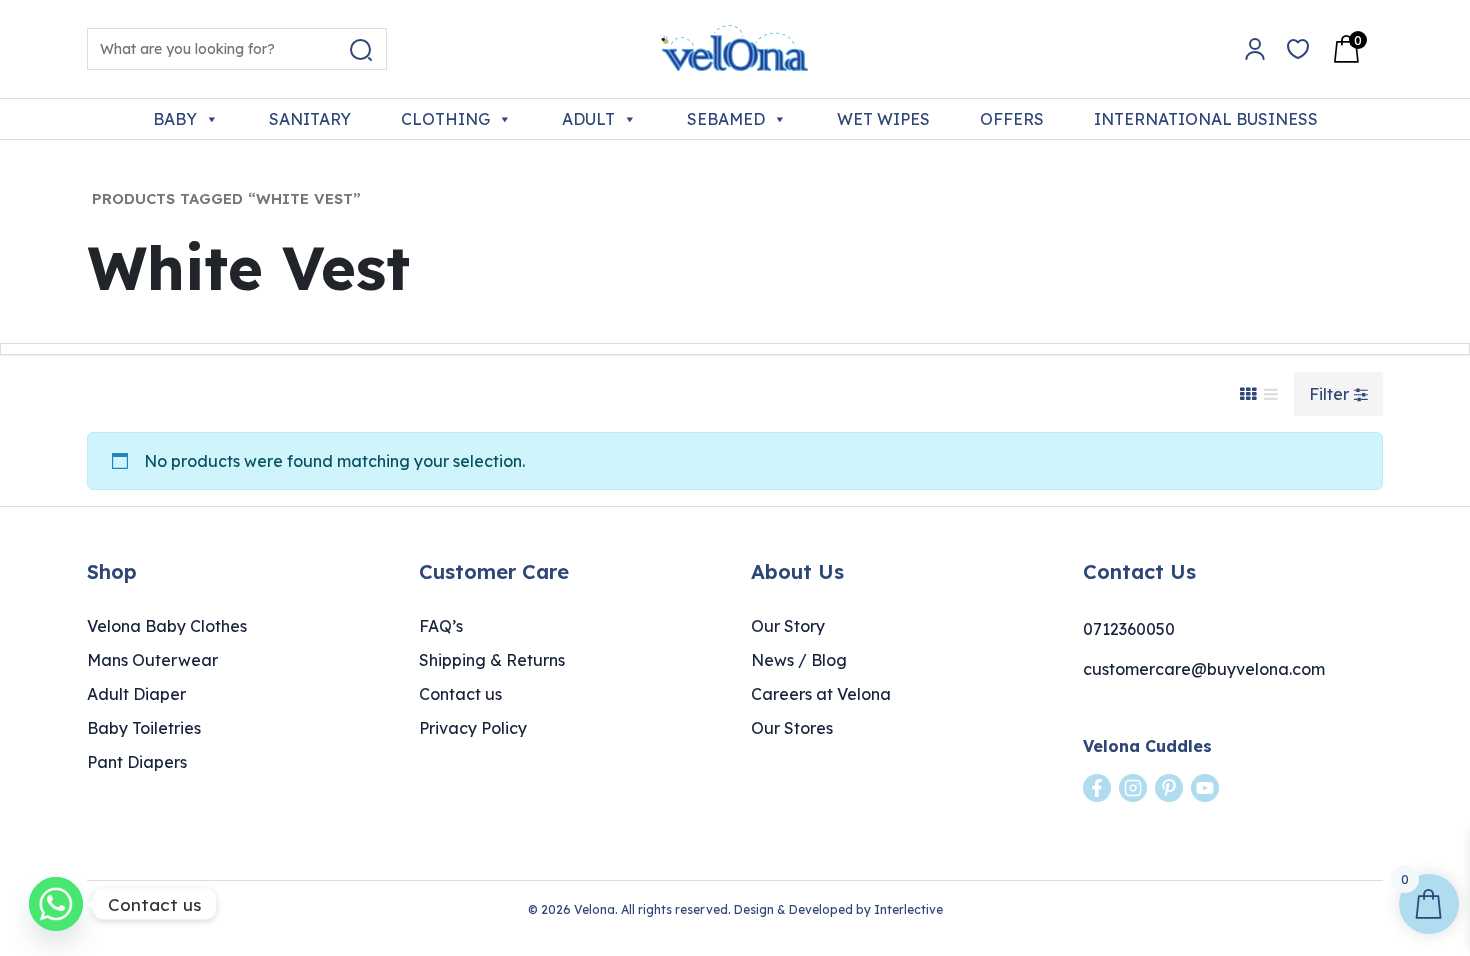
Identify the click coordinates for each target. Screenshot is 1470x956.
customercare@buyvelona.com (1204, 669)
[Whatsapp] (56, 904)
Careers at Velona (821, 694)
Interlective (908, 909)
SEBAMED (726, 119)
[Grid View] (1248, 394)
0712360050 (1129, 629)
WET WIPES (883, 119)
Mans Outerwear (152, 660)
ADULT (588, 119)
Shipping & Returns (492, 660)
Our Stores (792, 728)
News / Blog (799, 660)
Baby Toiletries (144, 728)
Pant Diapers (137, 762)
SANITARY (310, 119)
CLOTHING (445, 119)
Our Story (788, 626)
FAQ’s (441, 626)
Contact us (460, 694)
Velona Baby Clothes (167, 626)
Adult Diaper (136, 694)
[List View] (1271, 394)
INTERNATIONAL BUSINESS (1206, 119)
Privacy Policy (473, 728)
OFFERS (1012, 119)
